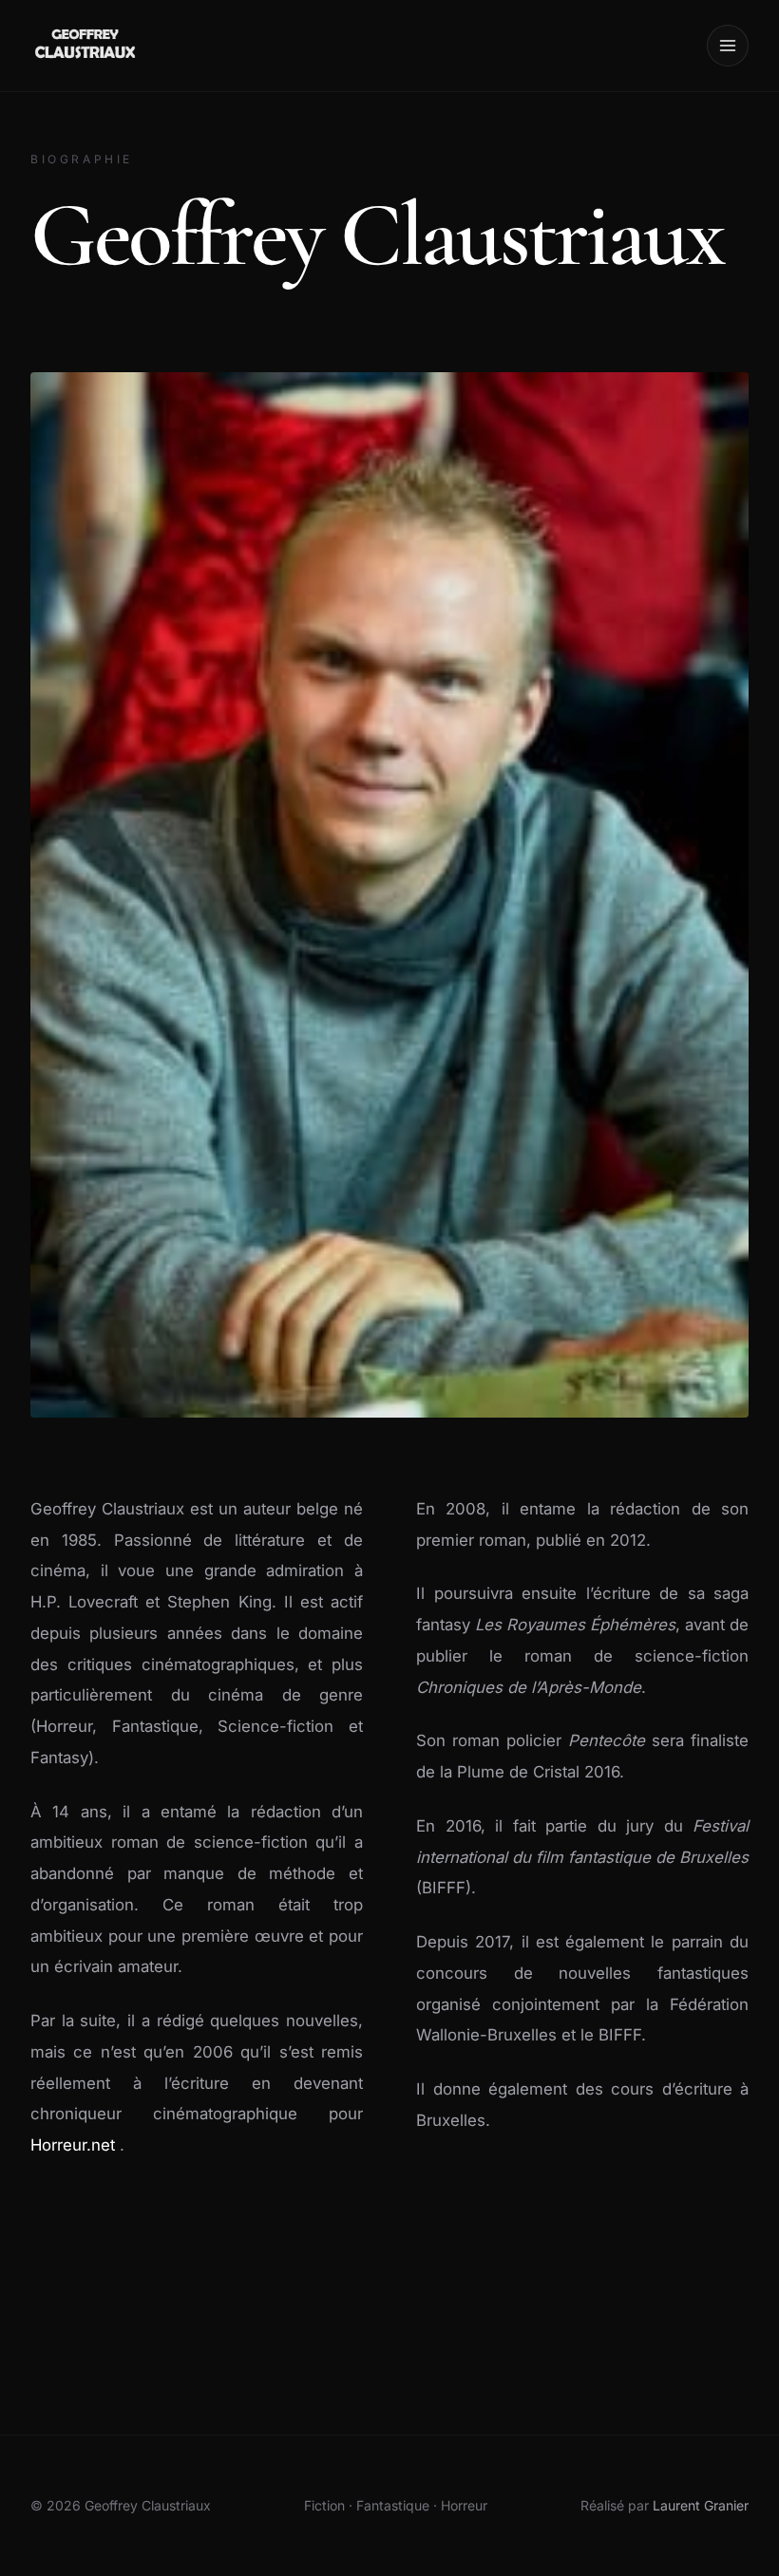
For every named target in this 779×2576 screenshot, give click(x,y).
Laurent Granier (701, 2505)
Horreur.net (75, 2145)
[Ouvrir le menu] (728, 46)
